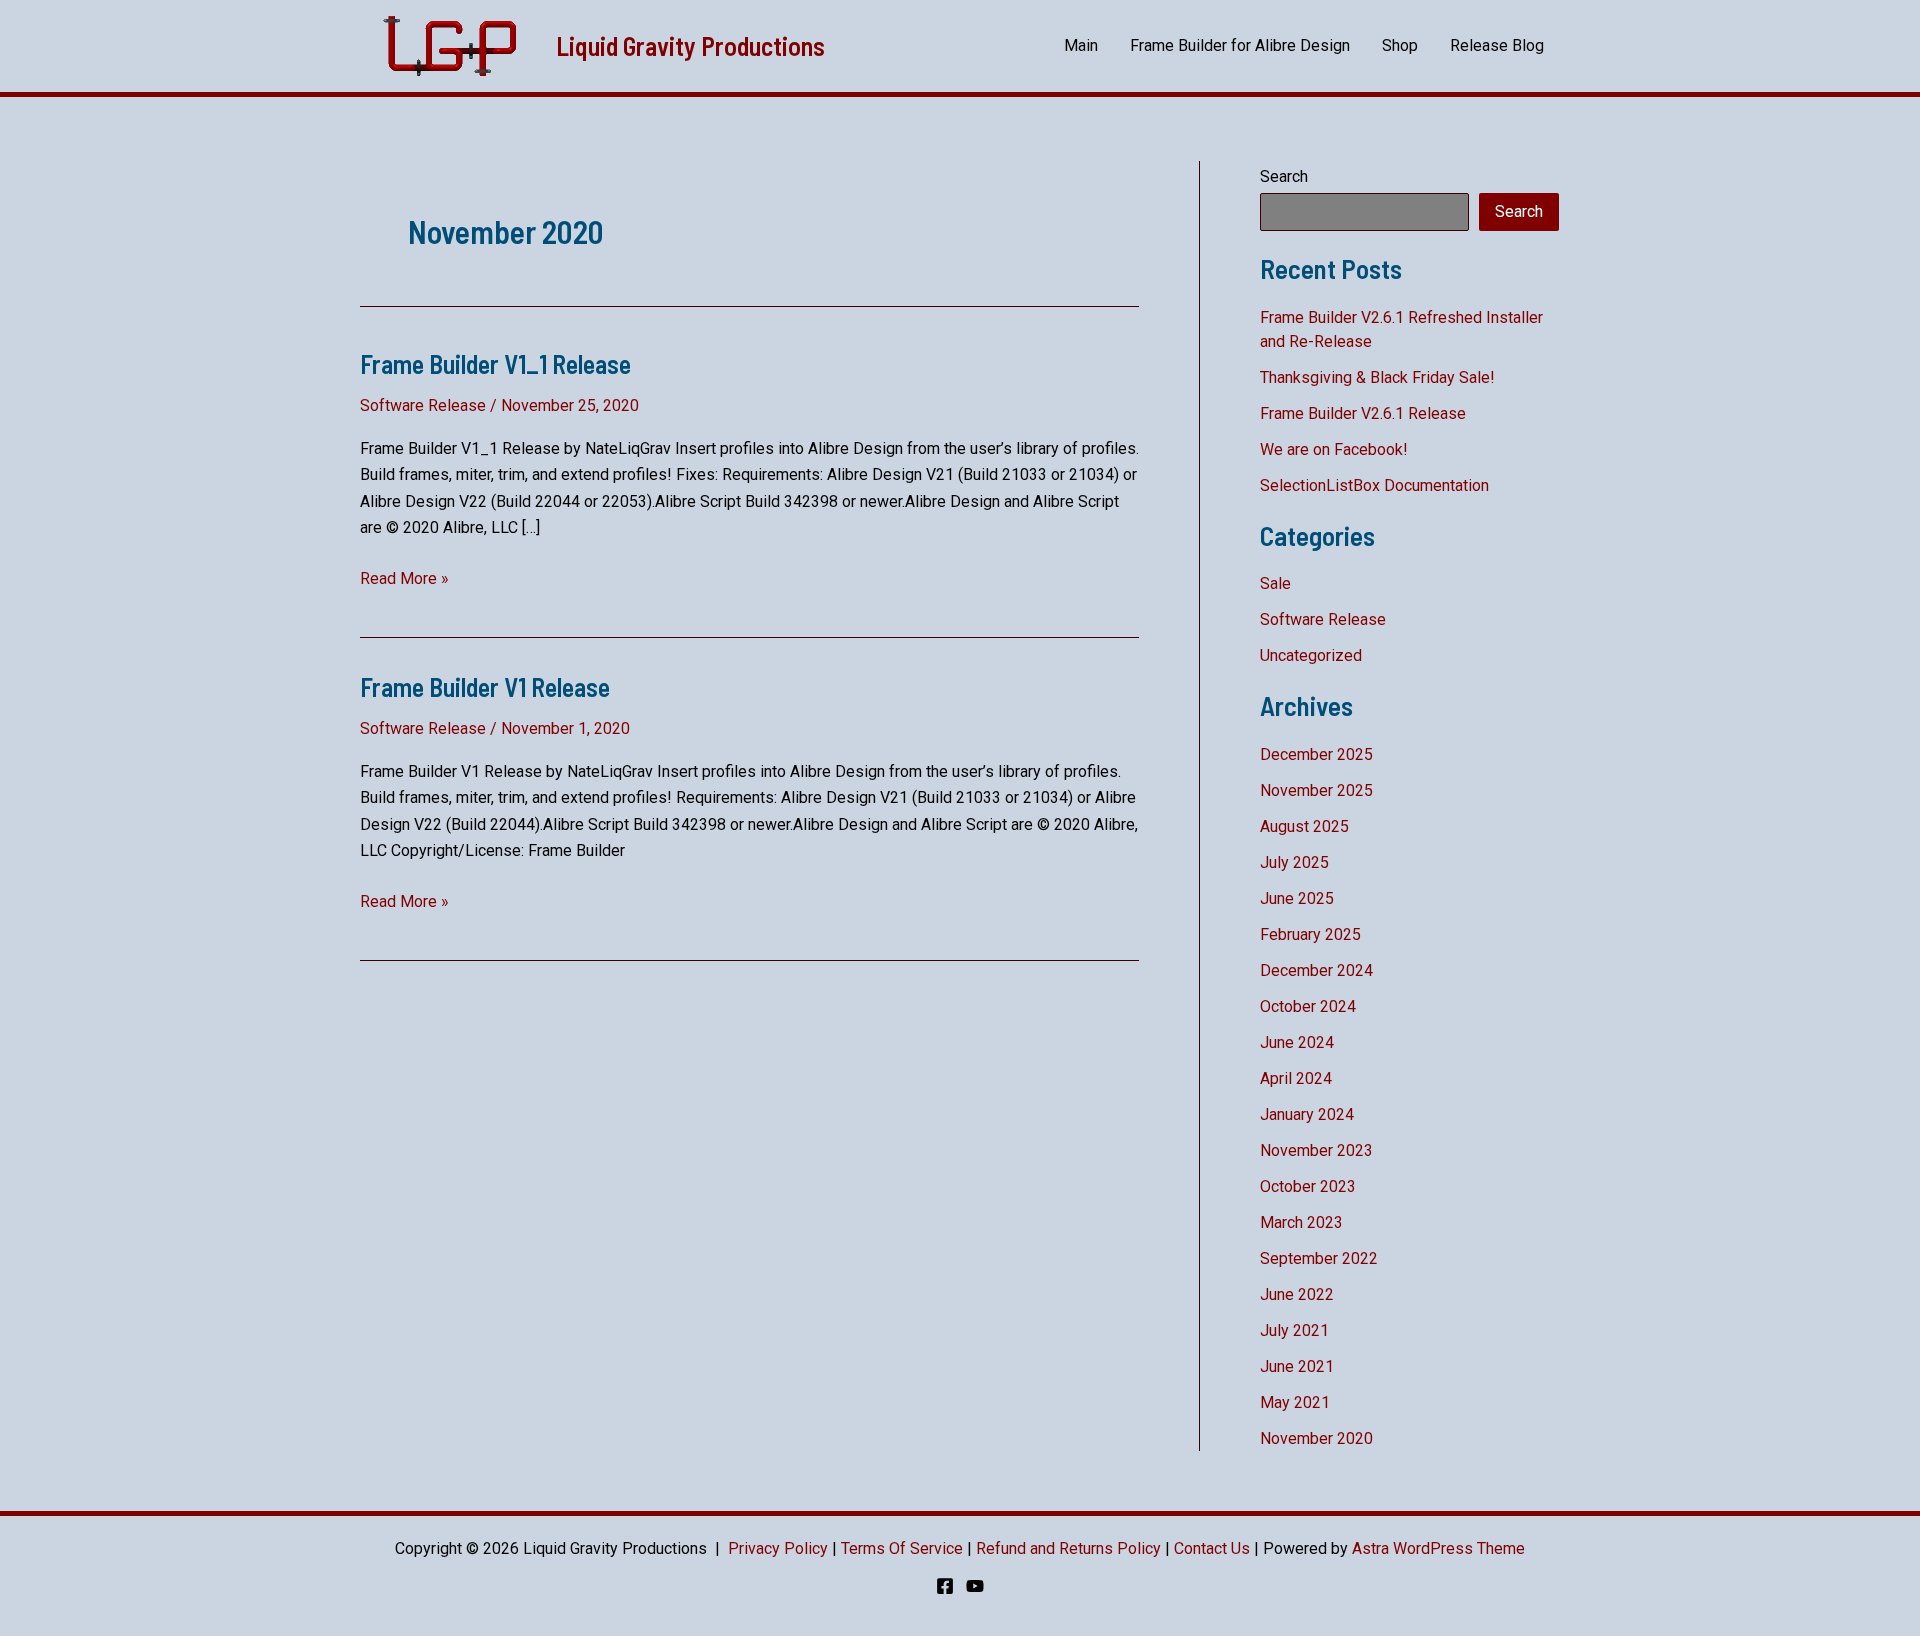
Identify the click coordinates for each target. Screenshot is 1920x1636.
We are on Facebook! (1334, 449)
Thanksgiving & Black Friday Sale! (1377, 377)
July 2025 (1294, 862)
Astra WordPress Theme (1438, 1548)
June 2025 (1297, 898)
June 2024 (1297, 1042)
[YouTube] (975, 1586)
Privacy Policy (778, 1548)
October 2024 (1308, 1006)
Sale (1275, 583)
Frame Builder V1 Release (485, 686)
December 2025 (1316, 754)
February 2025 (1310, 934)
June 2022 (1297, 1294)
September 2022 (1319, 1258)
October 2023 (1308, 1186)
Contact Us (1212, 1548)
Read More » (404, 580)
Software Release (423, 405)
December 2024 (1316, 970)
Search (1284, 176)
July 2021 (1294, 1330)
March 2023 (1301, 1222)
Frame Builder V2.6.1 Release (1363, 413)
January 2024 (1307, 1114)
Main (1081, 45)
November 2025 (1316, 790)
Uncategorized (1311, 655)
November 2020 (1316, 1438)
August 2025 (1304, 826)
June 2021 (1297, 1366)
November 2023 (1316, 1150)
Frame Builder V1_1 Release (495, 363)
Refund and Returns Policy (1068, 1548)
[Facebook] (945, 1586)
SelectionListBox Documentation (1374, 485)
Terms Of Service (902, 1548)
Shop (1400, 45)
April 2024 (1296, 1078)
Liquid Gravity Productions (690, 45)
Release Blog (1497, 45)
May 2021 (1295, 1402)
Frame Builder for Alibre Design (1240, 45)
